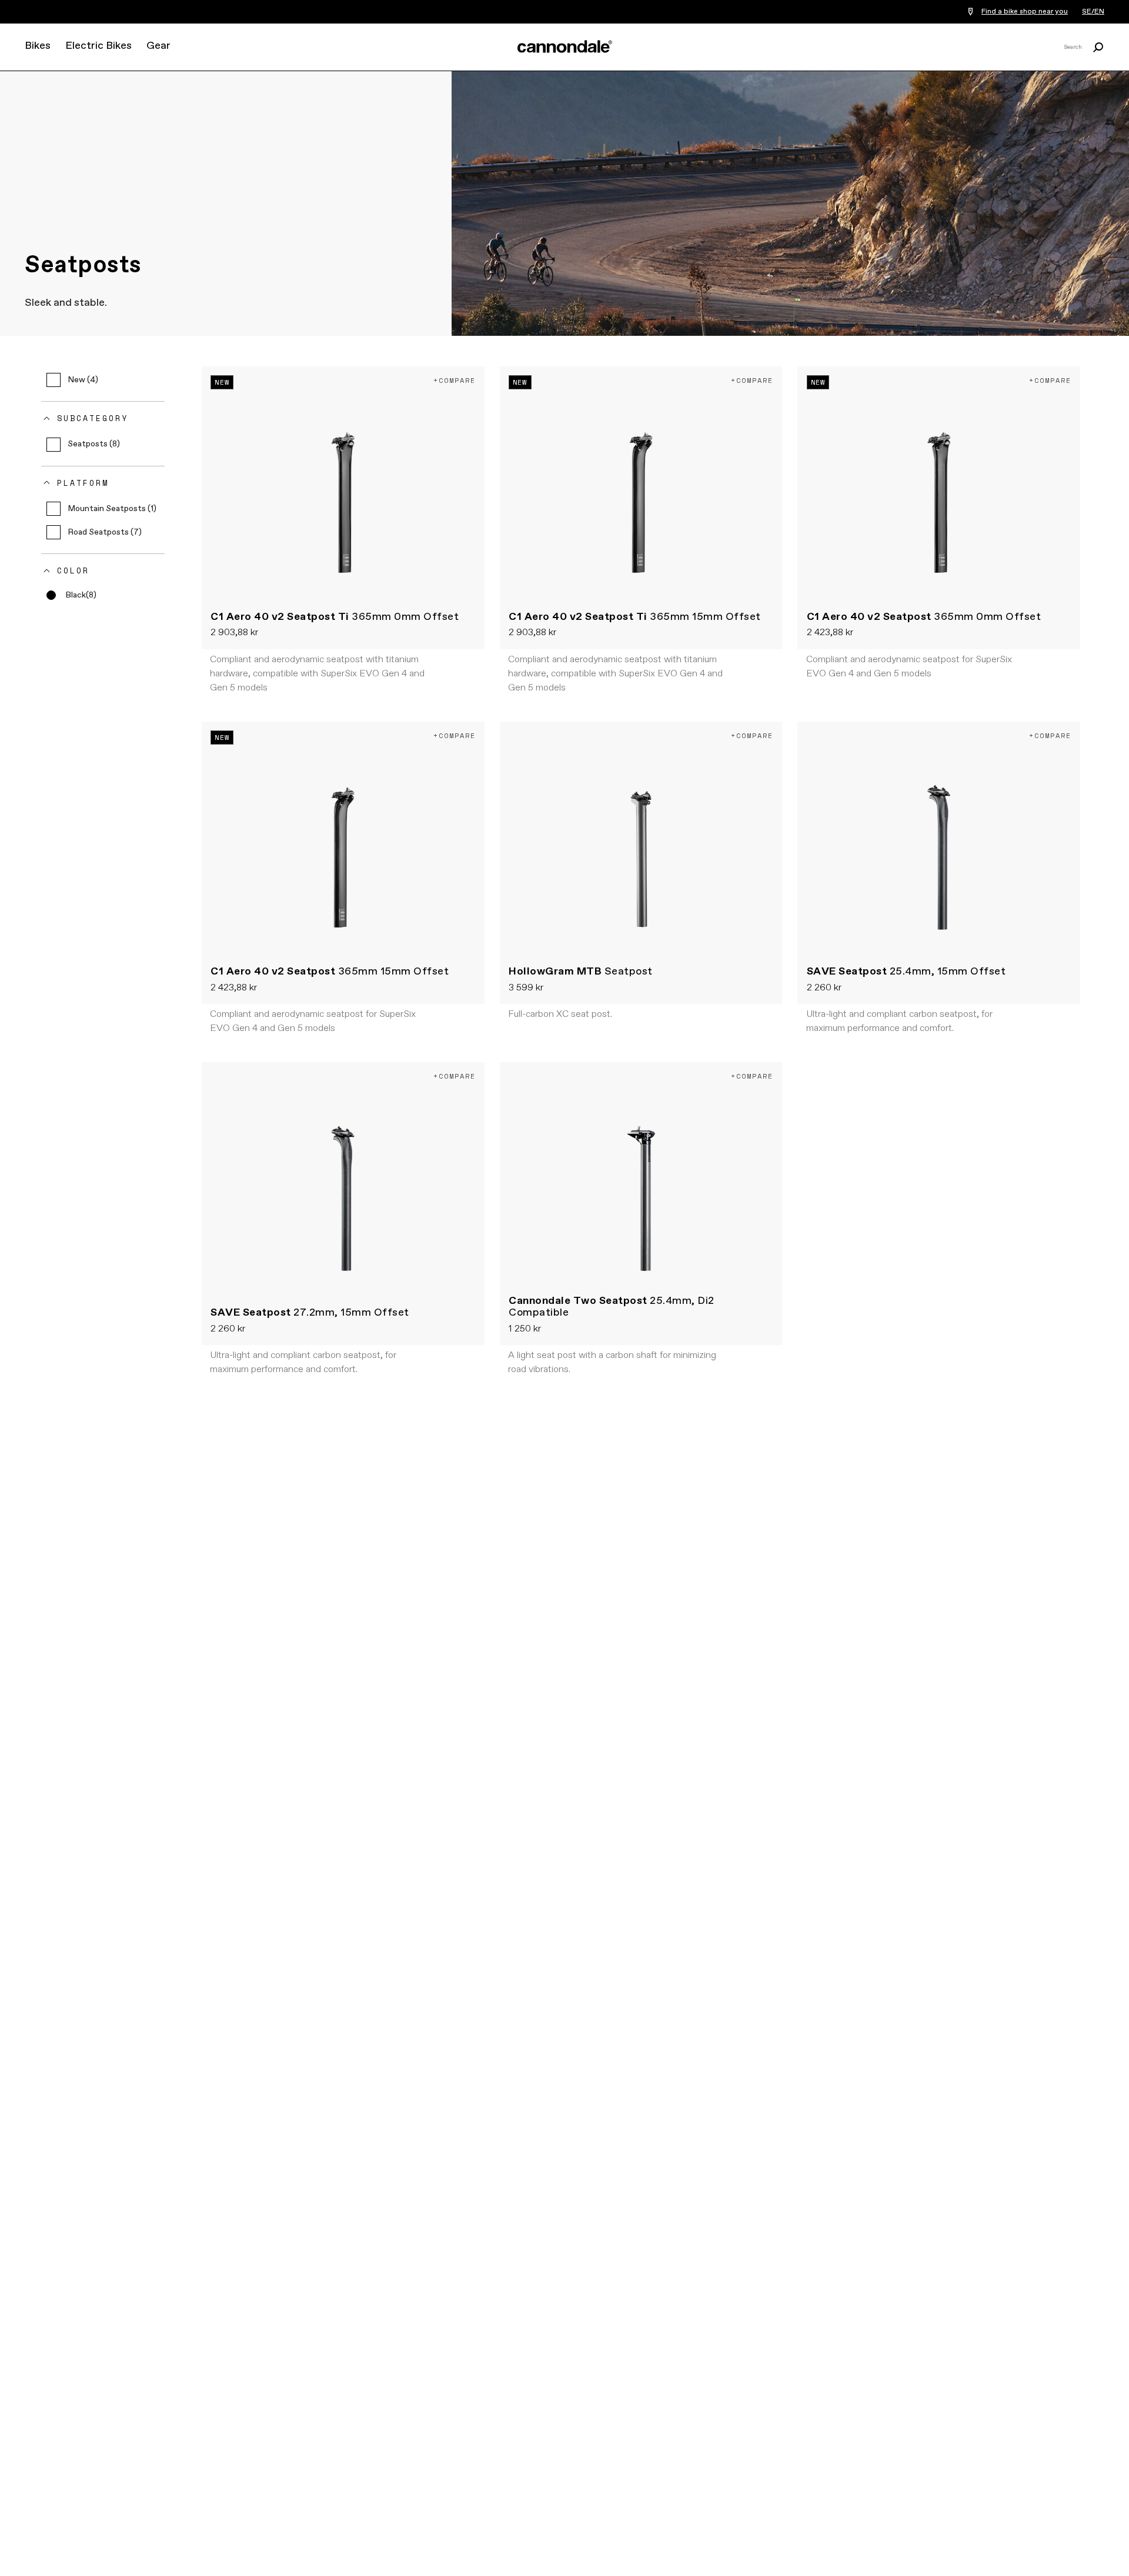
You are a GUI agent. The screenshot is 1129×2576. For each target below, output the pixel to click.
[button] (71, 595)
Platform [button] (83, 483)
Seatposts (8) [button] (94, 444)
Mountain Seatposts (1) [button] (112, 509)
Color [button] (73, 570)
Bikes (38, 46)
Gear (158, 46)
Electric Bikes (98, 46)
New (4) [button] (83, 380)
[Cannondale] (564, 46)
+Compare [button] (455, 380)
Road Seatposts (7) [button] (105, 532)
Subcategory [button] (93, 418)
